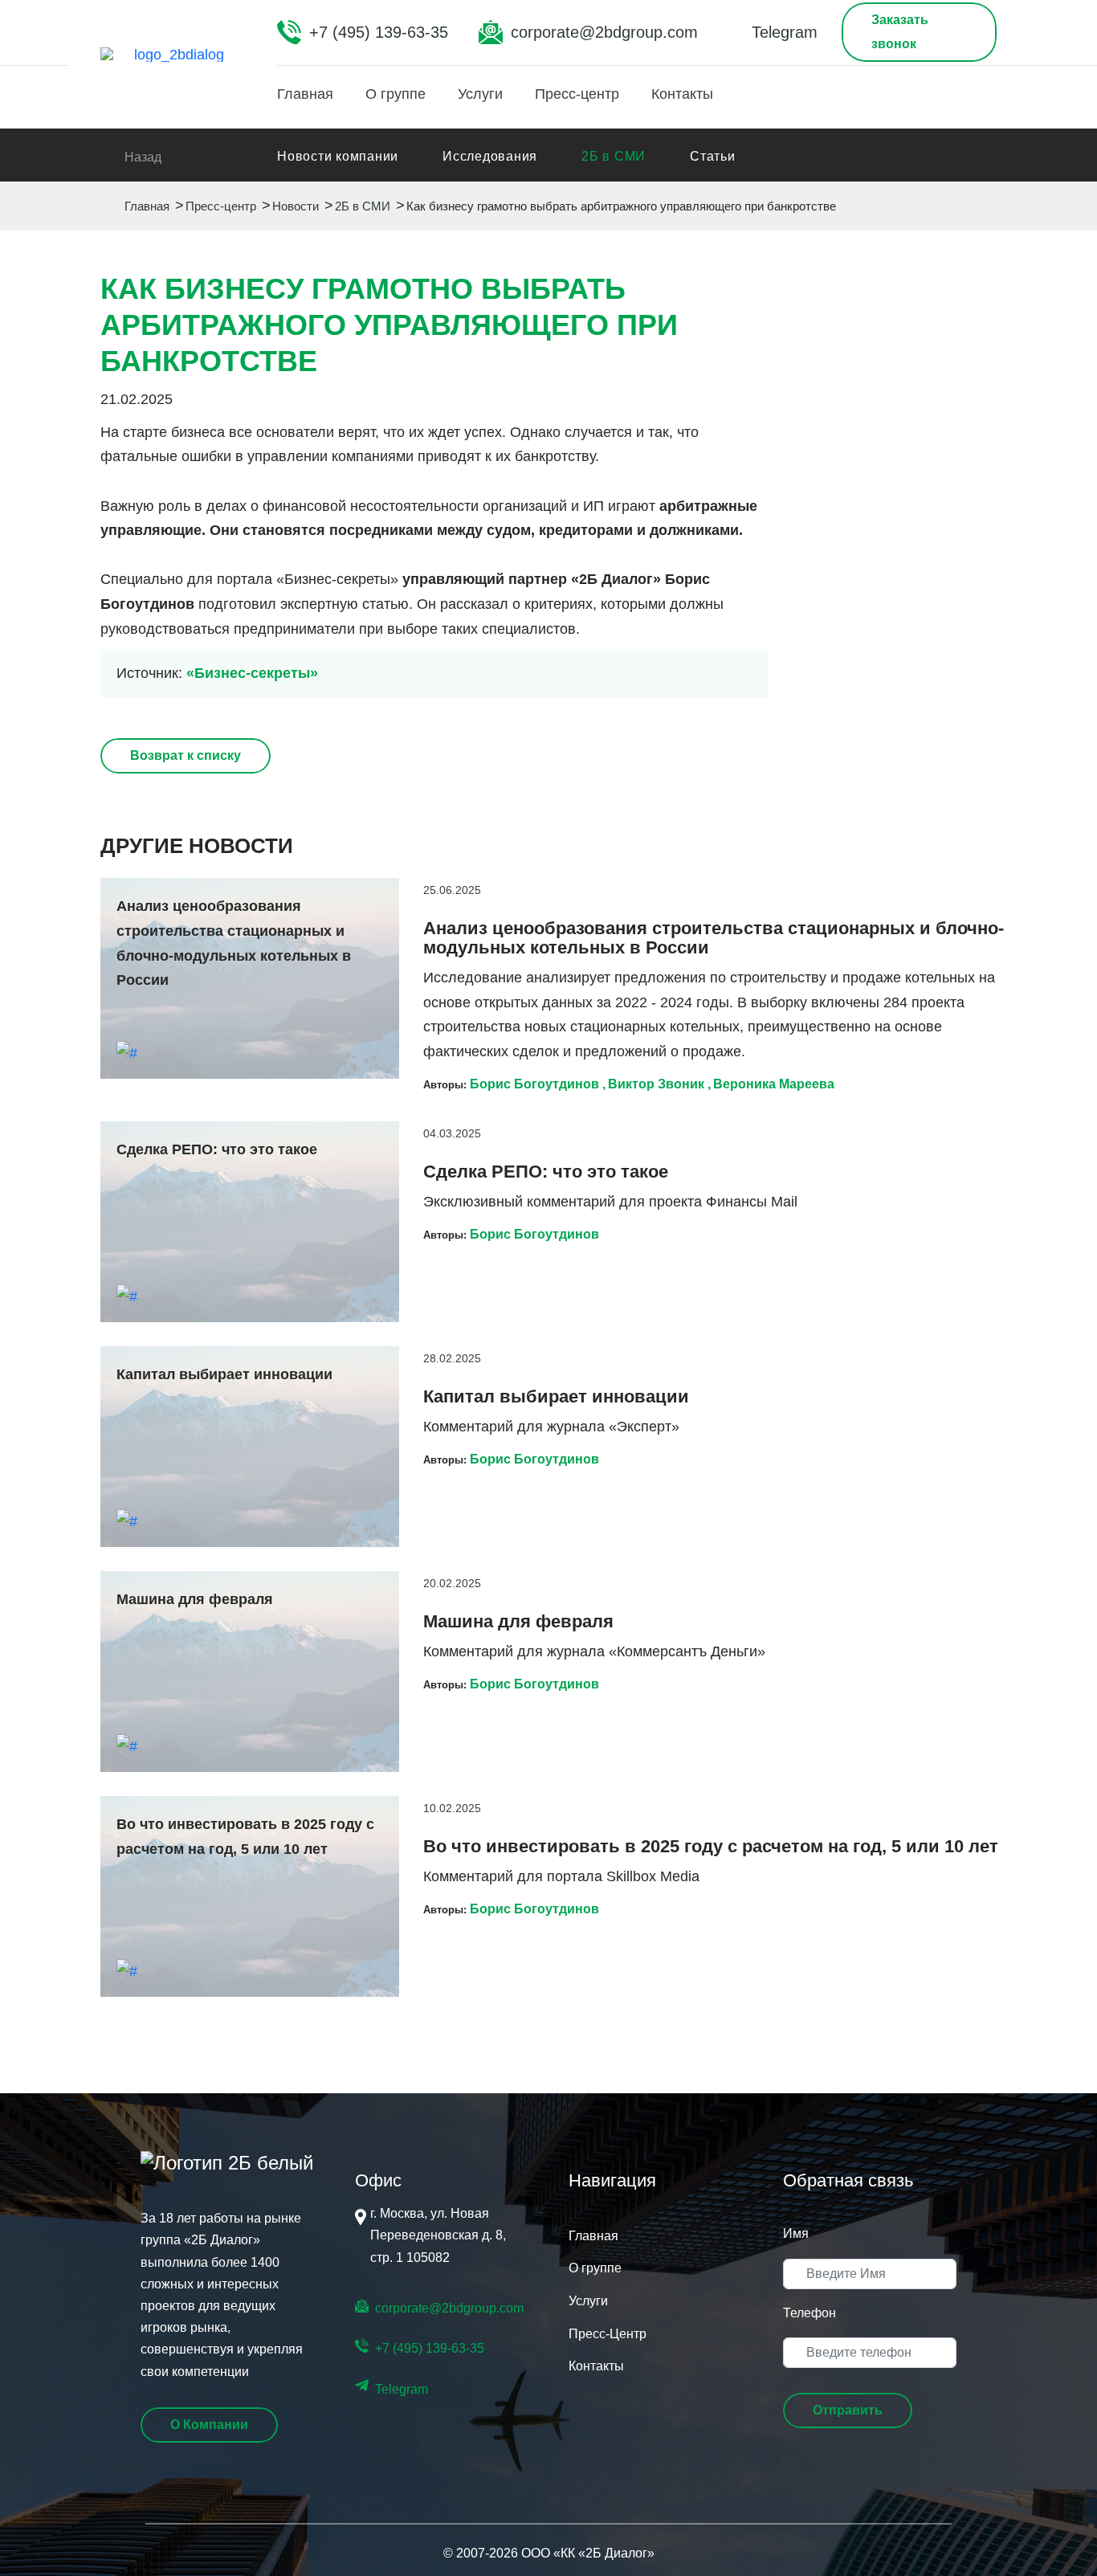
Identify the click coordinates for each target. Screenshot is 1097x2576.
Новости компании (338, 156)
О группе (396, 94)
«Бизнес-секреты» (252, 673)
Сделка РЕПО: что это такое (546, 1172)
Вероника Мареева (774, 1084)
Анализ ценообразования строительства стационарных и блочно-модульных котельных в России (714, 938)
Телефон (809, 2313)
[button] (848, 2411)
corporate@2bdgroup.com (604, 32)
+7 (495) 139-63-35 (379, 32)
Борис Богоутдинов (534, 1084)
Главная (305, 94)
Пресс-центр (577, 94)
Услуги (480, 94)
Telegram (785, 32)
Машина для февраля (518, 1622)
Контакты (682, 94)
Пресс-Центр (608, 2334)
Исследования (490, 156)
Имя (796, 2233)
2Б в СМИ (614, 156)
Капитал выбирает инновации (556, 1397)
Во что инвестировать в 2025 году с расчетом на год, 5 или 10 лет (711, 1847)
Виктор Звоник (656, 1084)
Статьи (713, 156)
